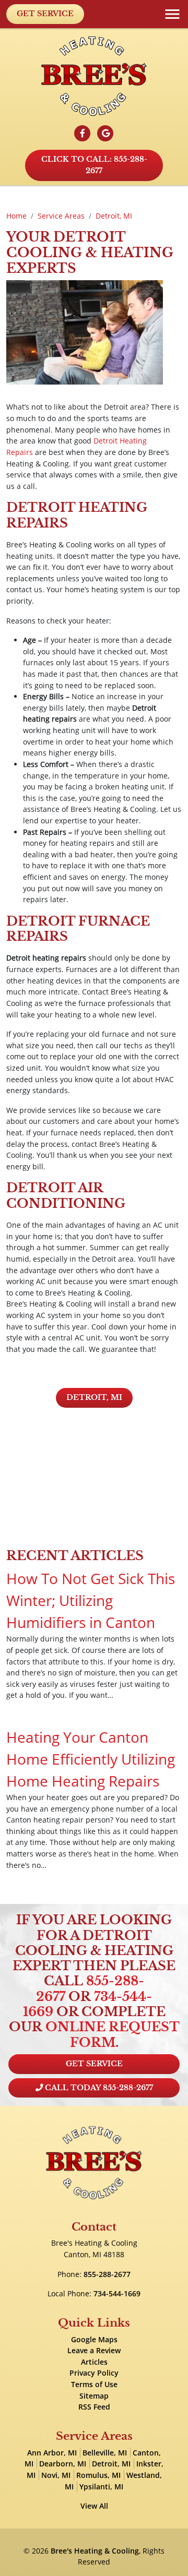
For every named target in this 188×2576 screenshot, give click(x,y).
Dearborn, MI (63, 2464)
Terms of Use (94, 2384)
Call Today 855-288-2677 (98, 2088)
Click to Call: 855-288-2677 (94, 165)
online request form (113, 2034)
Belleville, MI (105, 2453)
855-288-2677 (90, 1988)
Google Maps (94, 2339)
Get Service (45, 14)
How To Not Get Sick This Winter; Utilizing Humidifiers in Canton (91, 1600)
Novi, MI (56, 2475)
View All (94, 2506)
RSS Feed (94, 2407)
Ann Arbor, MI (52, 2453)
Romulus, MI (98, 2475)
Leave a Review (94, 2350)
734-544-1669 (117, 2293)
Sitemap (94, 2396)
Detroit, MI (94, 1397)
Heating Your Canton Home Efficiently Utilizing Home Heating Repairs (91, 1759)
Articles (94, 2362)
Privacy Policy (94, 2373)
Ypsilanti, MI (101, 2487)
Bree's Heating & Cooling (95, 2551)
